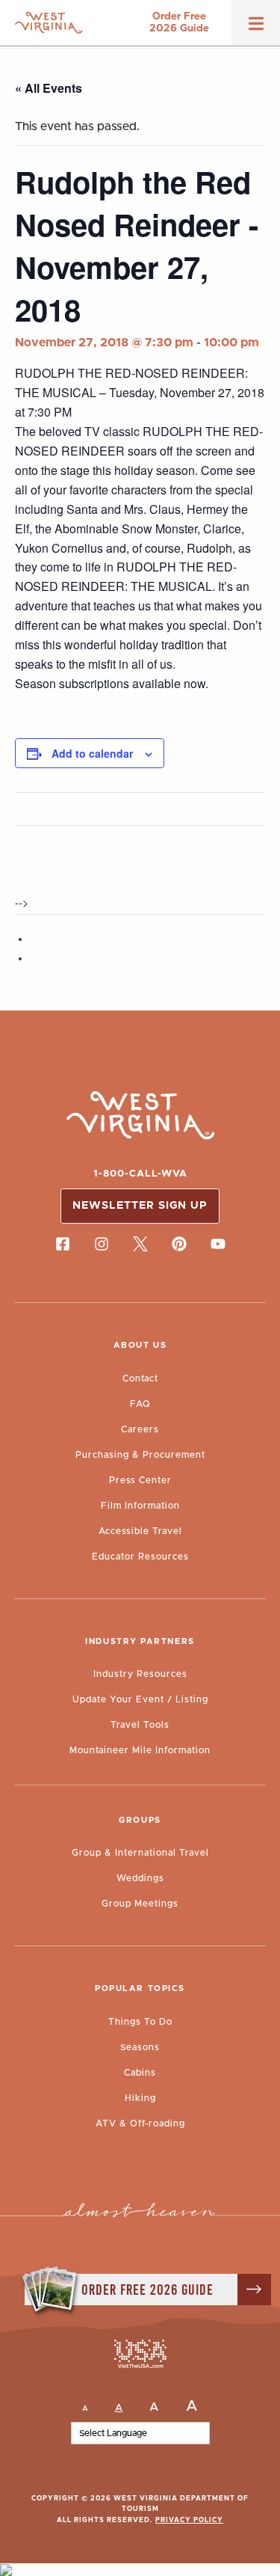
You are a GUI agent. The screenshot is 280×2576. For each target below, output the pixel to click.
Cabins (140, 2073)
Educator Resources (140, 1557)
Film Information (140, 1506)
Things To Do (140, 2022)
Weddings (140, 1878)
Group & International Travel (140, 1853)
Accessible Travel (140, 1531)
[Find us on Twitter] (140, 1245)
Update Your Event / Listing (140, 1699)
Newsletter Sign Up (140, 1206)
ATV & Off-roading (140, 2123)
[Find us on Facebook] (63, 1245)
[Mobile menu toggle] (256, 28)
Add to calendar (92, 753)
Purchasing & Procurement (140, 1455)
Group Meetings (140, 1904)
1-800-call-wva (140, 1174)
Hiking (140, 2098)
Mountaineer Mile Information (140, 1750)
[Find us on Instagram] (102, 1245)
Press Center (140, 1480)
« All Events (49, 88)
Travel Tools (140, 1725)
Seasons (140, 2047)
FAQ (140, 1404)
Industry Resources (140, 1674)
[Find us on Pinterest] (179, 1245)
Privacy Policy (189, 2520)
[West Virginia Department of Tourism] (49, 23)
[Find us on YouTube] (218, 1245)
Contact (140, 1379)
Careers (140, 1429)
